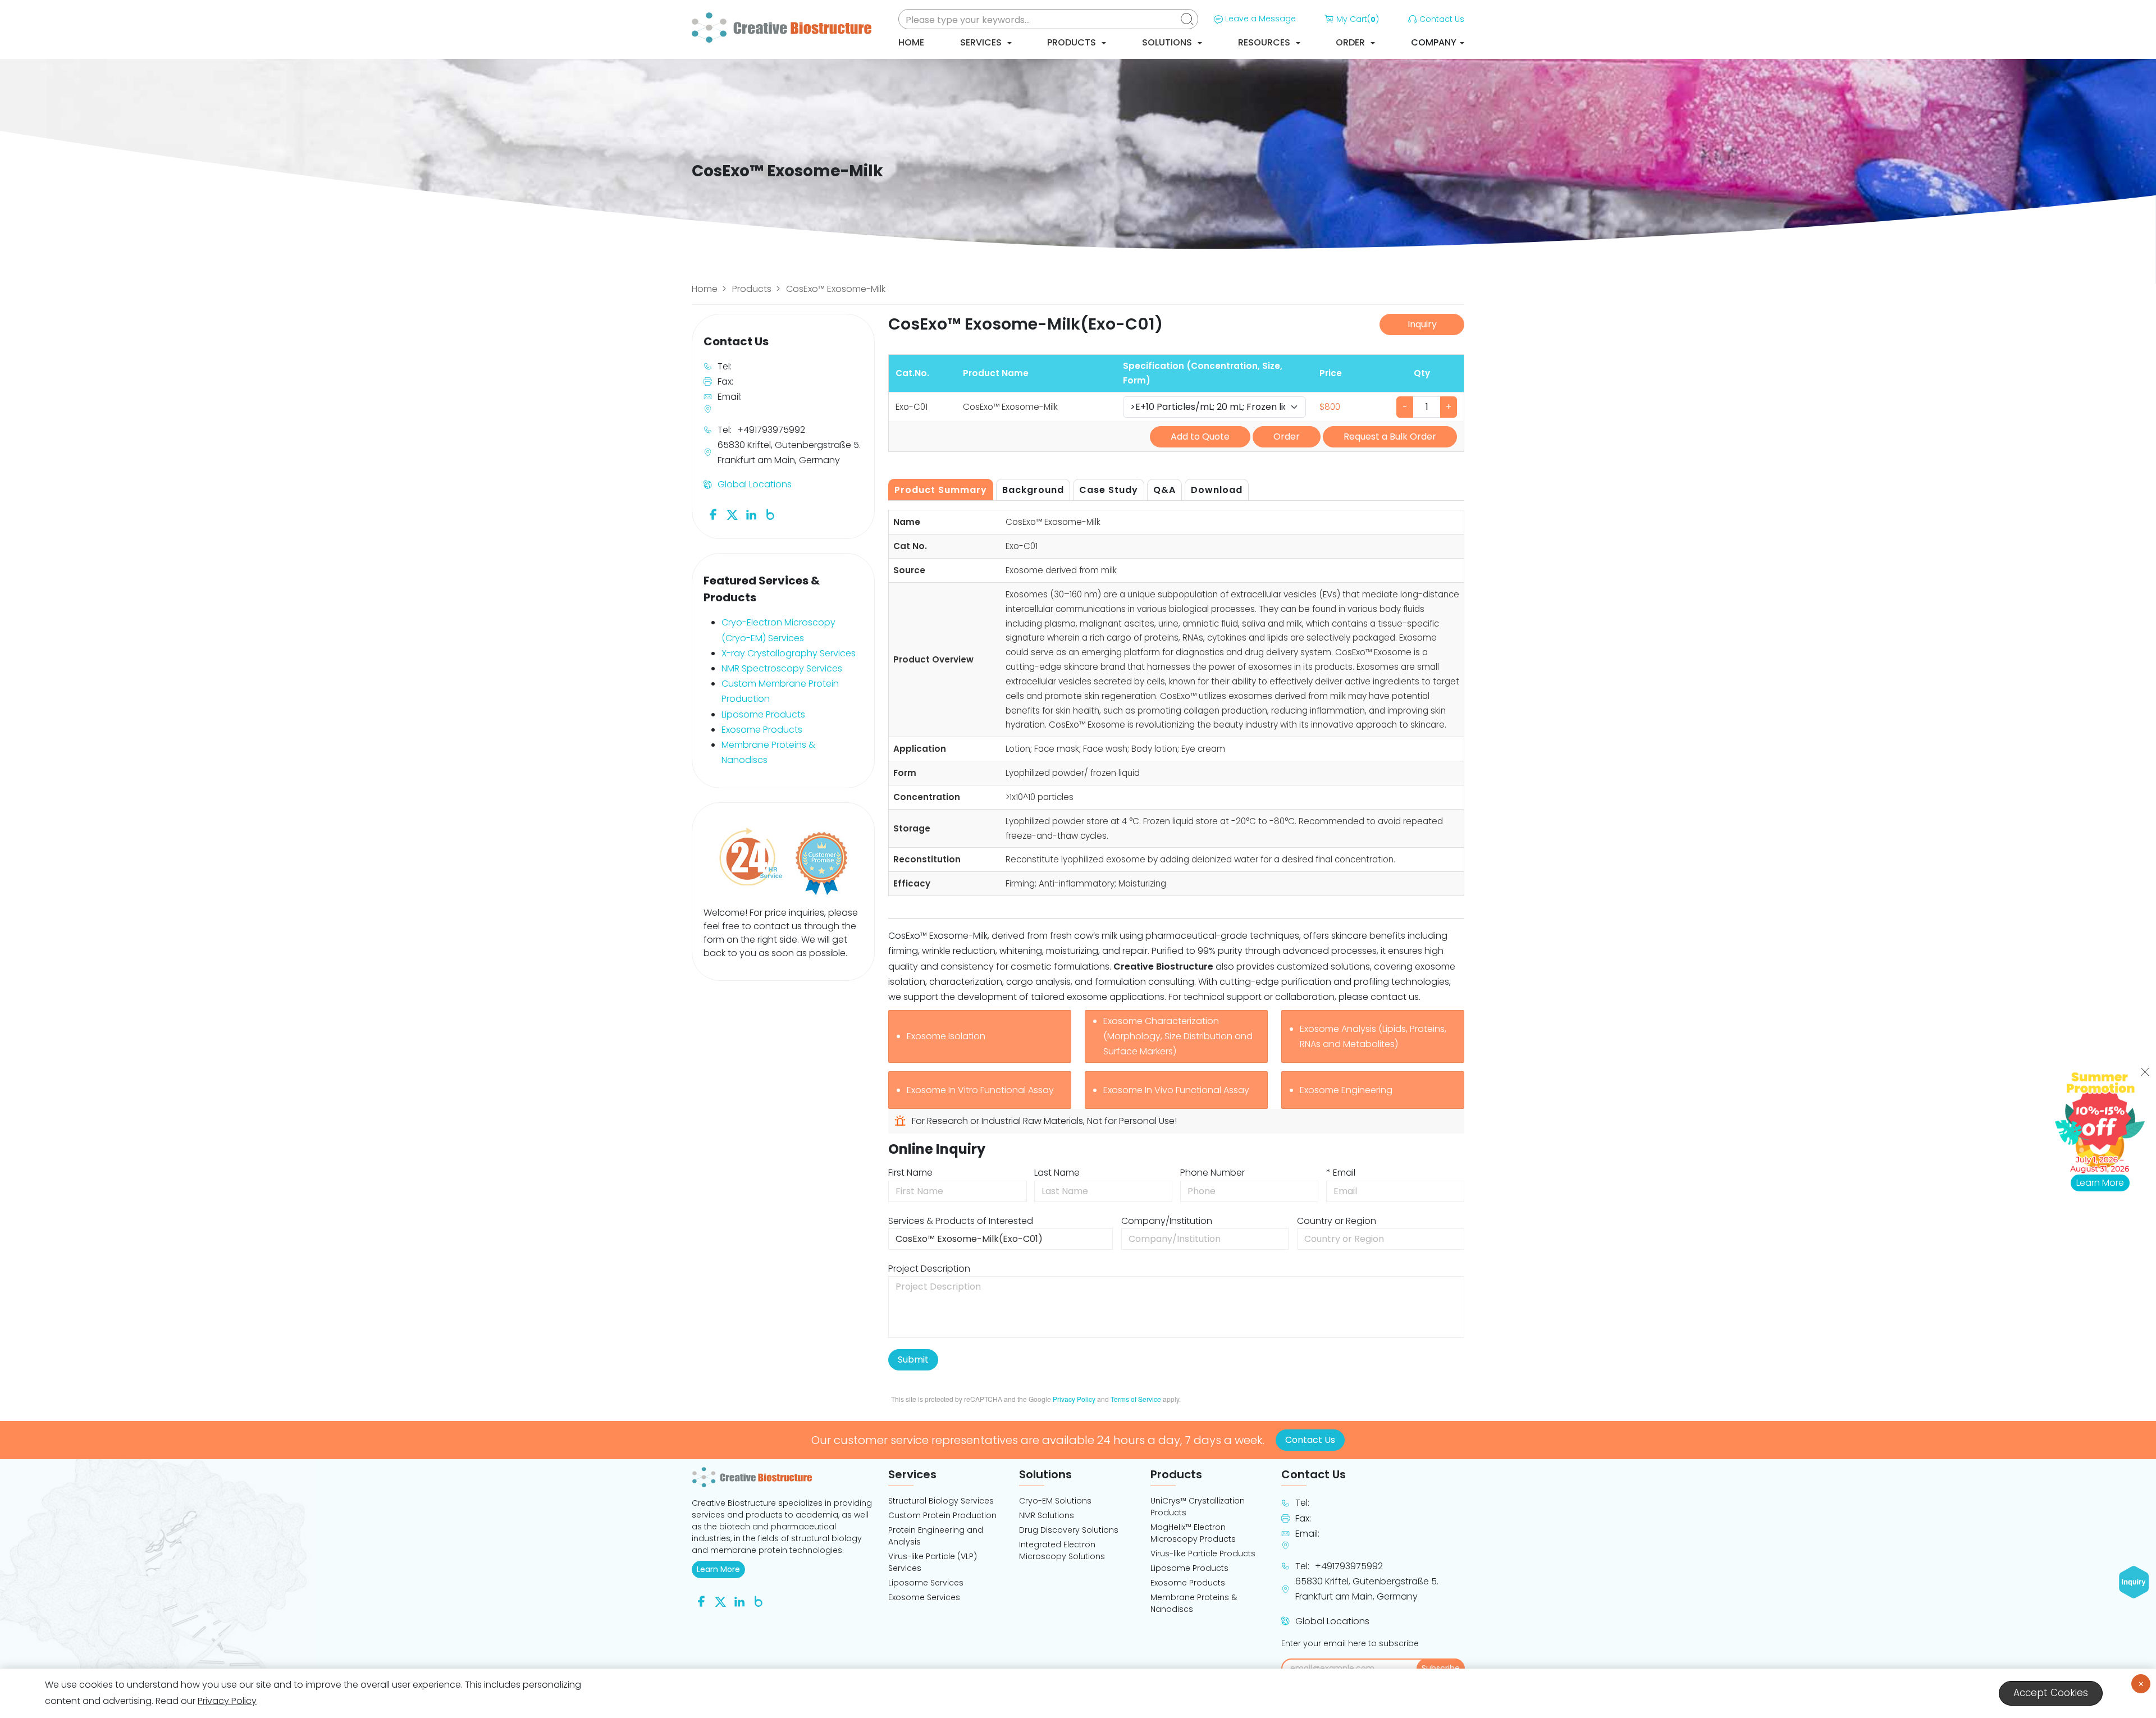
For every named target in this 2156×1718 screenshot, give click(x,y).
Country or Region (1337, 1221)
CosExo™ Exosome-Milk (836, 289)
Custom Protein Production (942, 1515)
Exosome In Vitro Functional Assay (980, 1090)
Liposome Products (763, 714)
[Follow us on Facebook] (713, 514)
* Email (1341, 1173)
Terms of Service (1136, 1399)
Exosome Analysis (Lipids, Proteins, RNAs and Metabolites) (1373, 1036)
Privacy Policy (1074, 1399)
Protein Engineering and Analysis (936, 1536)
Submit (913, 1360)
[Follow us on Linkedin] (751, 514)
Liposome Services (926, 1583)
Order (1351, 42)
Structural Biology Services (941, 1501)
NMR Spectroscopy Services (782, 668)
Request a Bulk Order (1390, 437)
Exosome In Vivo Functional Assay (1176, 1090)
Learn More (721, 1569)
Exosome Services (924, 1597)
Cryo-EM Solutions (1055, 1501)
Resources (1265, 42)
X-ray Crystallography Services (789, 653)
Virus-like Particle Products (1203, 1553)
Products (1073, 42)
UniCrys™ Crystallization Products (1198, 1507)
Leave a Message (1260, 19)
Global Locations (755, 484)
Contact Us (1442, 19)
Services (982, 42)
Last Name (1057, 1173)
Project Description (929, 1269)
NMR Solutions (1047, 1515)
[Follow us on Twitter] (732, 514)
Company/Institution (1167, 1221)
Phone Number (1212, 1173)
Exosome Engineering (1346, 1090)
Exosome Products (762, 730)
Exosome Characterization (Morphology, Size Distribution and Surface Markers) (1178, 1036)
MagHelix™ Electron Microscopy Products (1193, 1533)
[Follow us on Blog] (770, 514)
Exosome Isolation (946, 1036)
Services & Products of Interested (961, 1221)
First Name (910, 1173)
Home (911, 42)
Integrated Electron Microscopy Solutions (1062, 1550)
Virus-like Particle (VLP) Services (933, 1562)
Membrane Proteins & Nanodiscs (1194, 1603)
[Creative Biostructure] (783, 1477)
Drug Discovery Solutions (1069, 1530)
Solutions (1168, 42)
